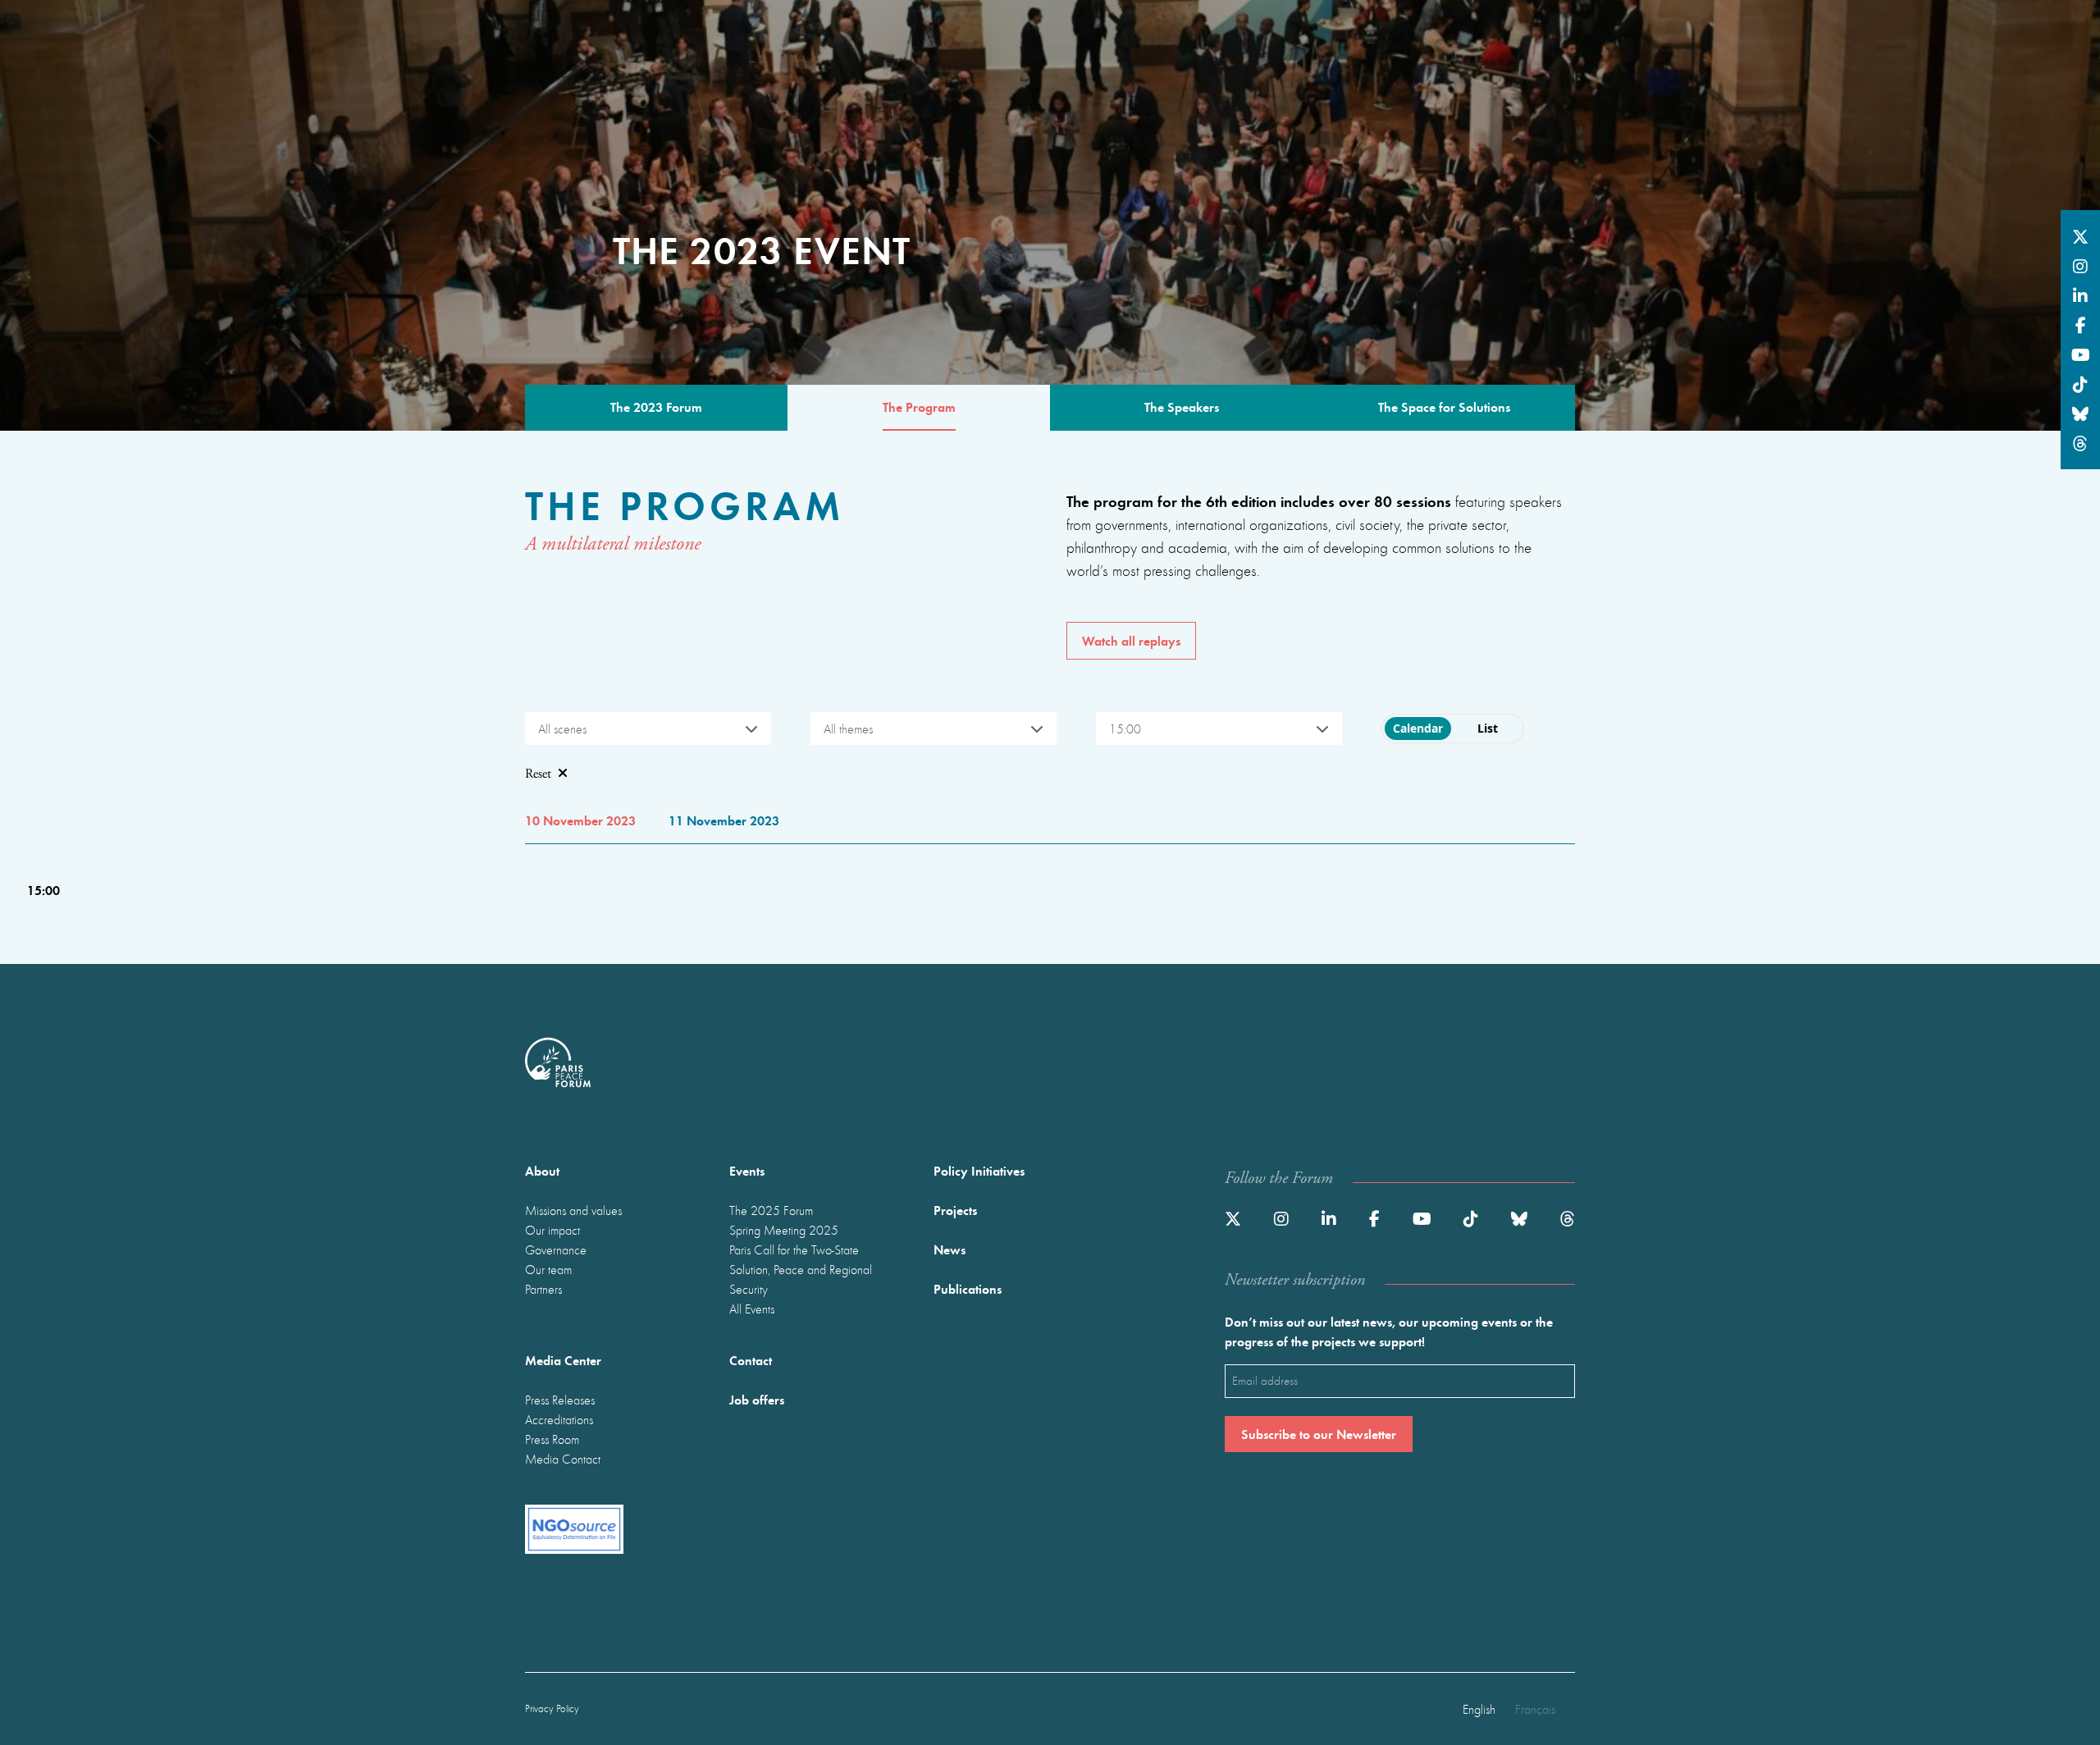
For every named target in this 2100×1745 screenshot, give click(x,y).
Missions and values (573, 1210)
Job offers (757, 1399)
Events (747, 1170)
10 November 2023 (580, 820)
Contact (751, 1360)
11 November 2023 (724, 820)
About (542, 1170)
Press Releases (560, 1400)
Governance (556, 1249)
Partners (543, 1289)
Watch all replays (1131, 640)
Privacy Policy (552, 1708)
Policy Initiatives (979, 1170)
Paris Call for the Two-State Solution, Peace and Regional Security (801, 1269)
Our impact (552, 1230)
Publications (968, 1288)
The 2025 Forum (771, 1210)
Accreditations (559, 1419)
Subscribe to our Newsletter (1319, 1434)
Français (1535, 1709)
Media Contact (563, 1459)
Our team (548, 1269)
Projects (955, 1210)
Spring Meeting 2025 (784, 1230)
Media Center (563, 1360)
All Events (752, 1309)
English (1479, 1709)
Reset (538, 774)
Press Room (552, 1439)
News (950, 1249)
